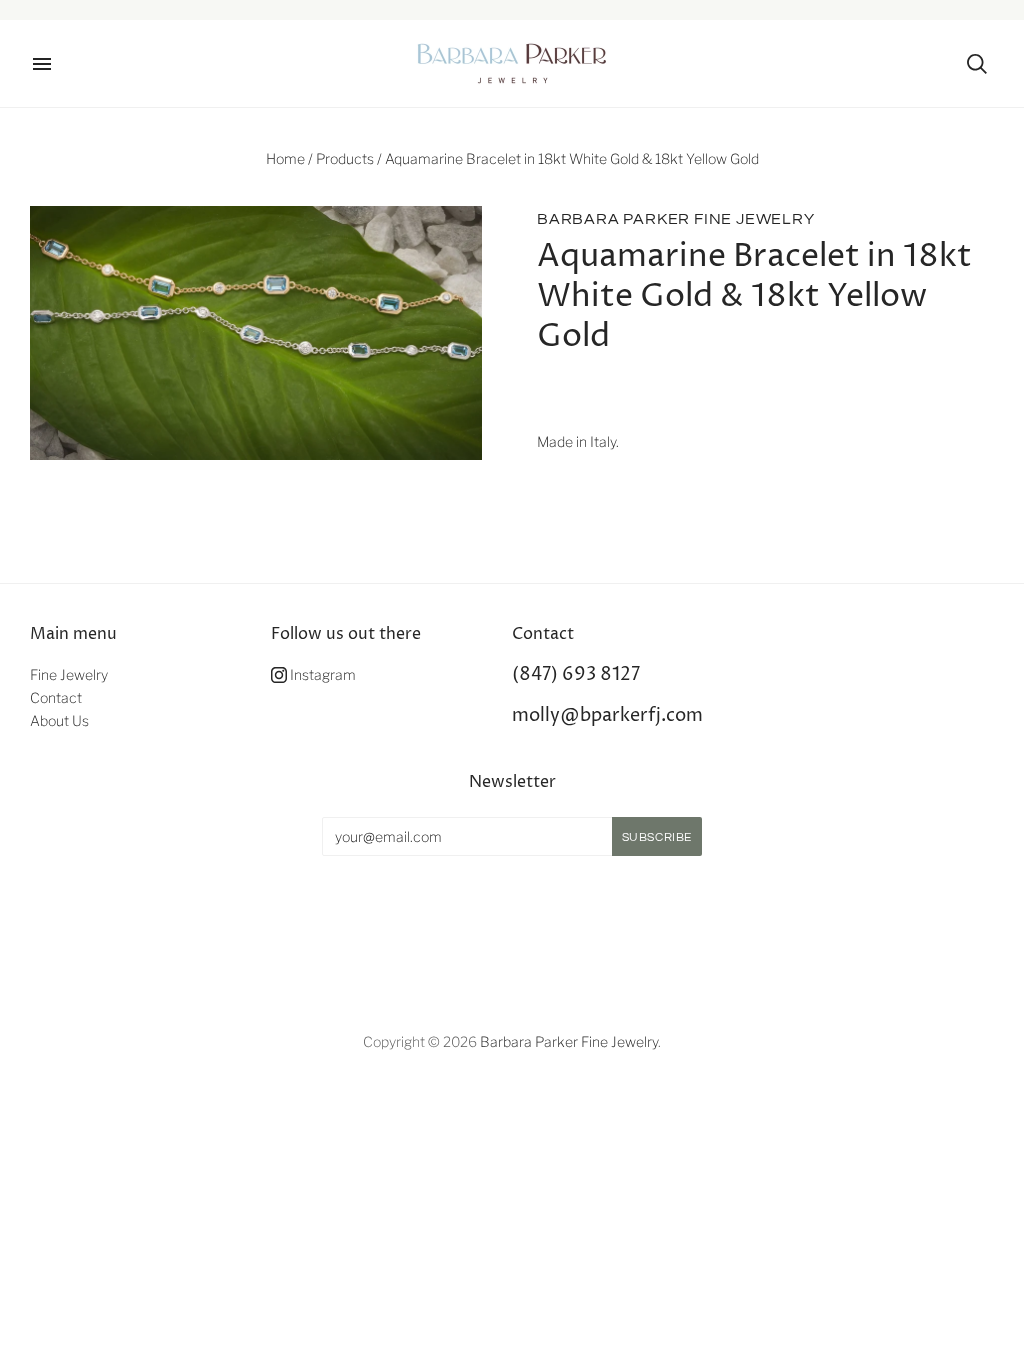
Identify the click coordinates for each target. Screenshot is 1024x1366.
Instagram (321, 674)
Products (345, 158)
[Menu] (42, 64)
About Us (59, 720)
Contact (56, 697)
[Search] (977, 64)
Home (285, 158)
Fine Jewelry (69, 674)
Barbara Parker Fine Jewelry (676, 219)
